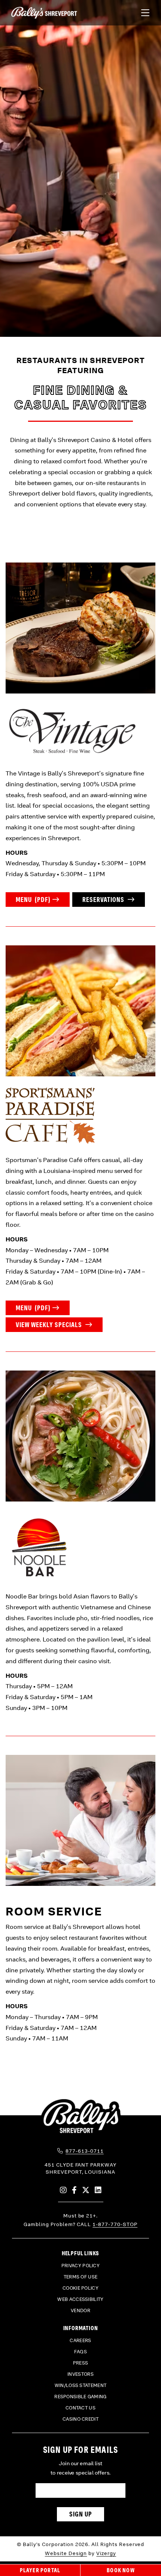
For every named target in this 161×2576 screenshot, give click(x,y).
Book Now (121, 2570)
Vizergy (106, 2553)
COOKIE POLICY (80, 2288)
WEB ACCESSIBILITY (80, 2299)
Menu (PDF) (33, 900)
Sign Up (81, 2514)
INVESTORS (80, 2374)
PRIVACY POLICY (80, 2266)
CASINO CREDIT (80, 2419)
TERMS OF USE (81, 2277)
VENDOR (80, 2311)
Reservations (104, 900)
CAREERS (80, 2341)
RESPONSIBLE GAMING (80, 2397)
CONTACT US (80, 2408)
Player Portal (40, 2570)
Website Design (66, 2553)
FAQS (80, 2352)
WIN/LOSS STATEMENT (80, 2386)
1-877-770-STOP (115, 2224)
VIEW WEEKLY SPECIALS (50, 1325)
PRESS (81, 2363)
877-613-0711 (85, 2151)
